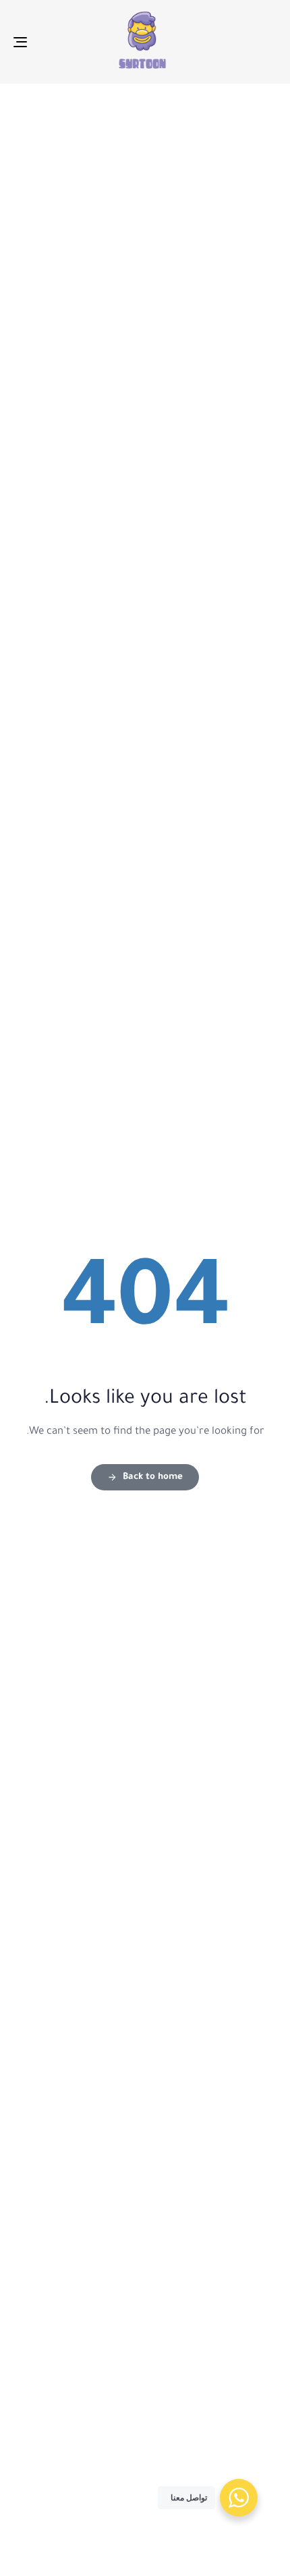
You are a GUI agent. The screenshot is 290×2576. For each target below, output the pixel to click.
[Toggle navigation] (57, 42)
